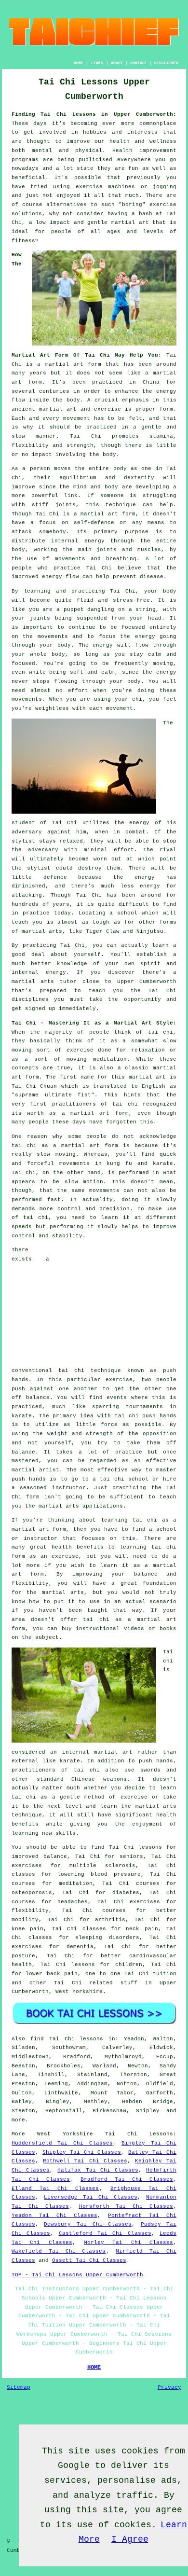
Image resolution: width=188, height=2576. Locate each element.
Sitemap (19, 2387)
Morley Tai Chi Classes (128, 2243)
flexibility (30, 445)
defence (55, 877)
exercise (107, 409)
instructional (98, 1629)
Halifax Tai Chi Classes (98, 2170)
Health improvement (144, 151)
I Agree (130, 2539)
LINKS (97, 63)
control (69, 1209)
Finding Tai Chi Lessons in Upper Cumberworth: (94, 114)
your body (160, 591)
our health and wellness (135, 141)
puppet (74, 609)
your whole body (38, 654)
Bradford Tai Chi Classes (127, 2179)
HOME (79, 63)
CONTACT (139, 63)
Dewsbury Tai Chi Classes (88, 2224)
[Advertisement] (116, 1306)
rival (168, 850)
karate (22, 1416)
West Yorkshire (79, 1992)
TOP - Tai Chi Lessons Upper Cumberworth (77, 2275)
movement (77, 418)
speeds (22, 1227)
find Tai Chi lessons (67, 2039)
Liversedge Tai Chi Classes (91, 2197)
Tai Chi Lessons (139, 2134)
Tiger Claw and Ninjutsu (125, 931)
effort (78, 691)
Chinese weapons (99, 1779)
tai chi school (124, 1479)
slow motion (84, 1182)
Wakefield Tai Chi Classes (59, 2251)
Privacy (169, 2387)
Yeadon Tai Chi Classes (54, 2216)
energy (94, 541)
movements (74, 1163)
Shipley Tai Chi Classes (82, 2152)
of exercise (128, 1797)
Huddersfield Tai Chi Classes (62, 2143)
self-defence (94, 523)
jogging (165, 187)
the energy (138, 637)
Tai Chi (65, 823)
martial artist (35, 1470)
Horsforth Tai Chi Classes (126, 2206)
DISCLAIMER (166, 63)
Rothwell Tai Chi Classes (85, 2161)
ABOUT (117, 63)
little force (97, 1425)
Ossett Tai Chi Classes (89, 2260)
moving (163, 664)
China (151, 382)
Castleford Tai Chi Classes (105, 2233)
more (18, 2120)
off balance (31, 1398)
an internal (69, 1752)
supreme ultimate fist (53, 1095)
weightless (52, 708)
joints (66, 505)
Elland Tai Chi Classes (55, 2188)
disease (152, 577)
